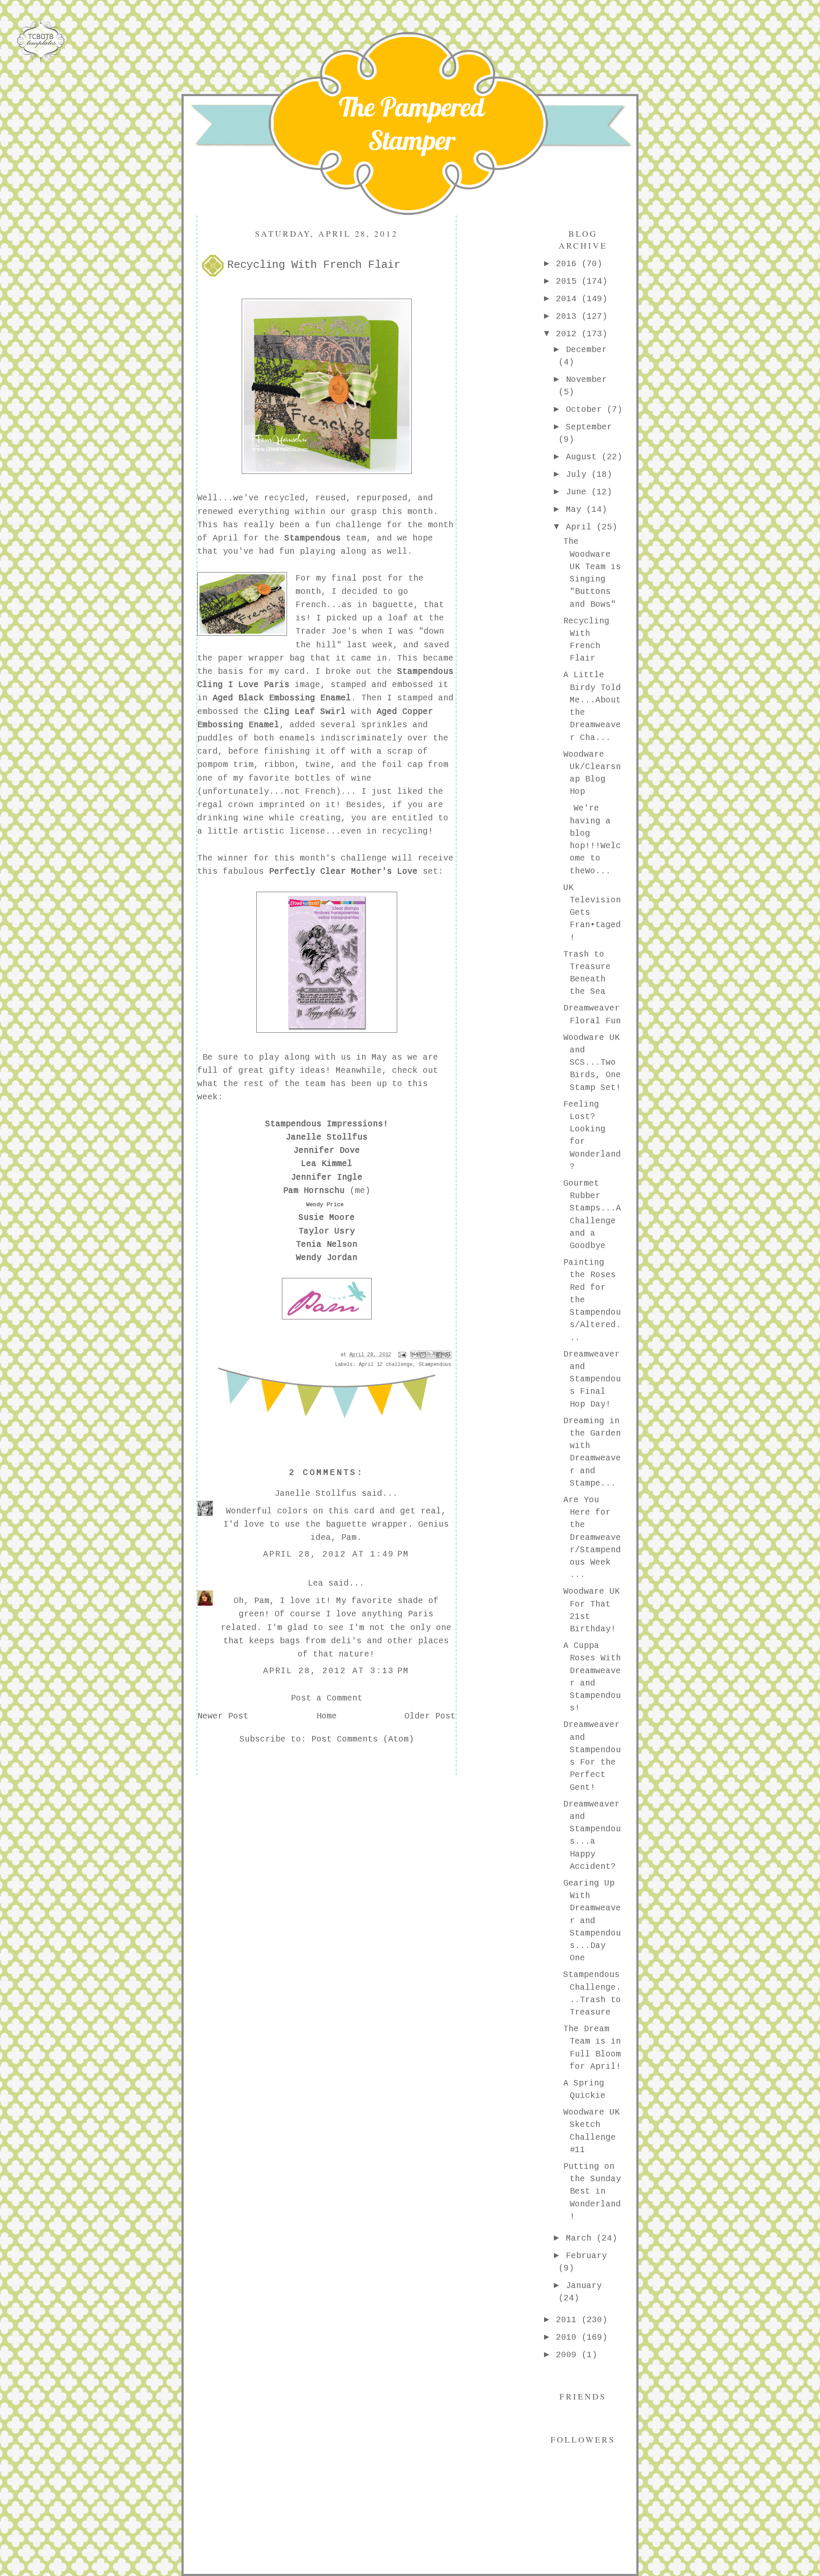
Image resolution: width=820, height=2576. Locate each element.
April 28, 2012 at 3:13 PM (336, 1671)
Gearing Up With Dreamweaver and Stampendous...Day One (592, 1921)
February (586, 2256)
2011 (569, 2320)
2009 (569, 2355)
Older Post (430, 1716)
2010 (569, 2338)
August (584, 457)
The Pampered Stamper (411, 123)
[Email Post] (403, 1355)
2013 (569, 317)
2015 (569, 282)
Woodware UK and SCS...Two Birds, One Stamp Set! (592, 1063)
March (581, 2238)
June (579, 492)
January (584, 2286)
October (586, 410)
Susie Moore (327, 1218)
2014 (569, 299)
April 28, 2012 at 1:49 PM (336, 1554)
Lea (316, 1583)
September (589, 427)
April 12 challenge (386, 1365)
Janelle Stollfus (316, 1494)
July (579, 475)
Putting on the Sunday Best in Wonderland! (592, 2192)
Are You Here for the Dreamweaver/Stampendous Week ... (592, 1538)
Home (327, 1716)
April (581, 527)
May (576, 510)
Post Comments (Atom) (363, 1739)
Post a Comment (327, 1698)
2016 (569, 264)
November (586, 380)
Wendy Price (325, 1205)
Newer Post (223, 1716)
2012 (569, 334)
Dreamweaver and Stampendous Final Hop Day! (592, 1379)
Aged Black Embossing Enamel (282, 698)
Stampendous (435, 1365)
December (586, 350)
